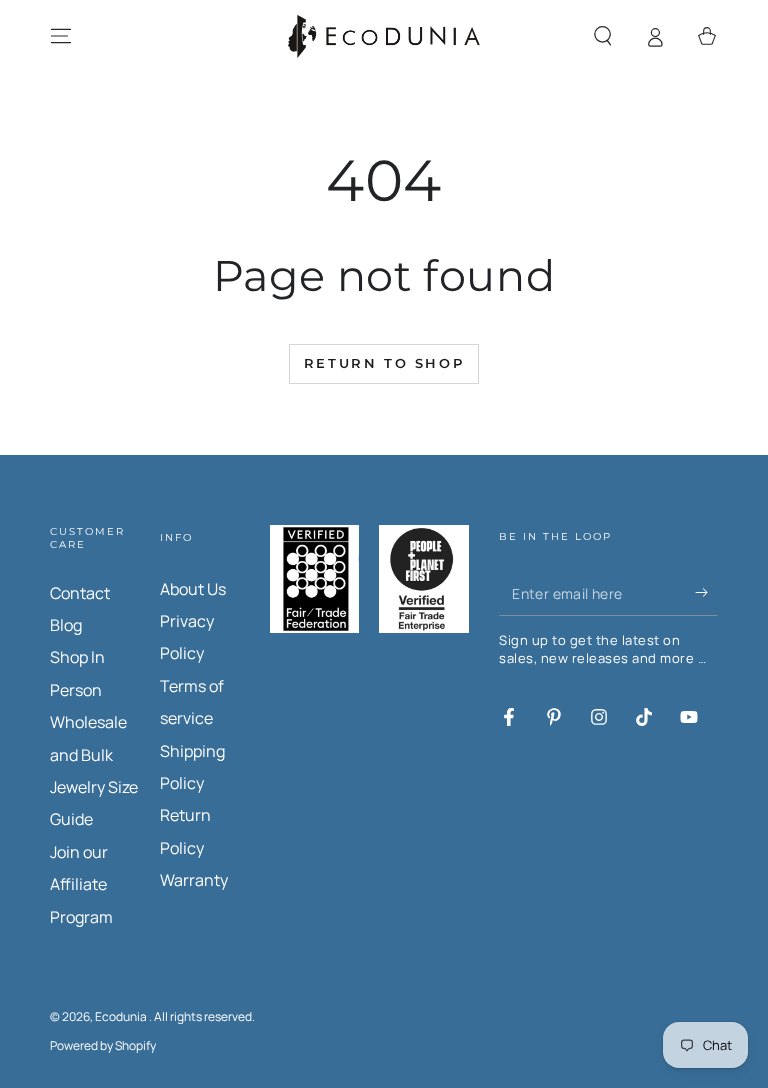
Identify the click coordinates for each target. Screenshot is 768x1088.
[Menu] (61, 36)
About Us (193, 589)
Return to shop (384, 363)
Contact (80, 593)
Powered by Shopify (103, 1046)
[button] (603, 36)
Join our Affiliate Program (81, 884)
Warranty (194, 880)
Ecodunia (122, 1016)
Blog (66, 625)
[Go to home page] (384, 36)
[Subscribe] (706, 593)
